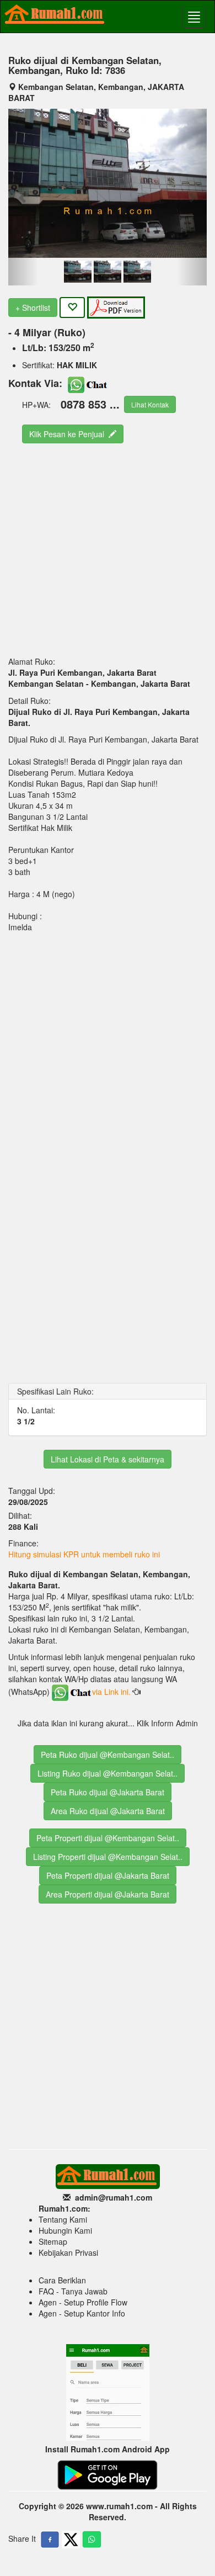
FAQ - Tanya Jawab (73, 2291)
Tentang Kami (63, 2219)
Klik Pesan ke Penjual (69, 434)
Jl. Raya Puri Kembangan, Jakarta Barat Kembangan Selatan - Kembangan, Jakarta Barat (99, 678)
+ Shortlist (33, 308)
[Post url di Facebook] (50, 2540)
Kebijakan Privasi (68, 2252)
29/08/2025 (29, 1502)
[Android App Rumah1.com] (108, 2474)
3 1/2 (26, 1421)
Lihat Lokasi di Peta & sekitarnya (108, 1459)
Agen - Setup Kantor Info (82, 2313)
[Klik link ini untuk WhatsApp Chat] (88, 383)
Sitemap (53, 2241)
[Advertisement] (108, 549)
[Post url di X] (71, 2540)
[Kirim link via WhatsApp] (92, 2540)
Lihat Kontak (150, 404)
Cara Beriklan (62, 2280)
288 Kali (23, 1526)
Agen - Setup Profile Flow (83, 2302)
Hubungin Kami (65, 2230)
